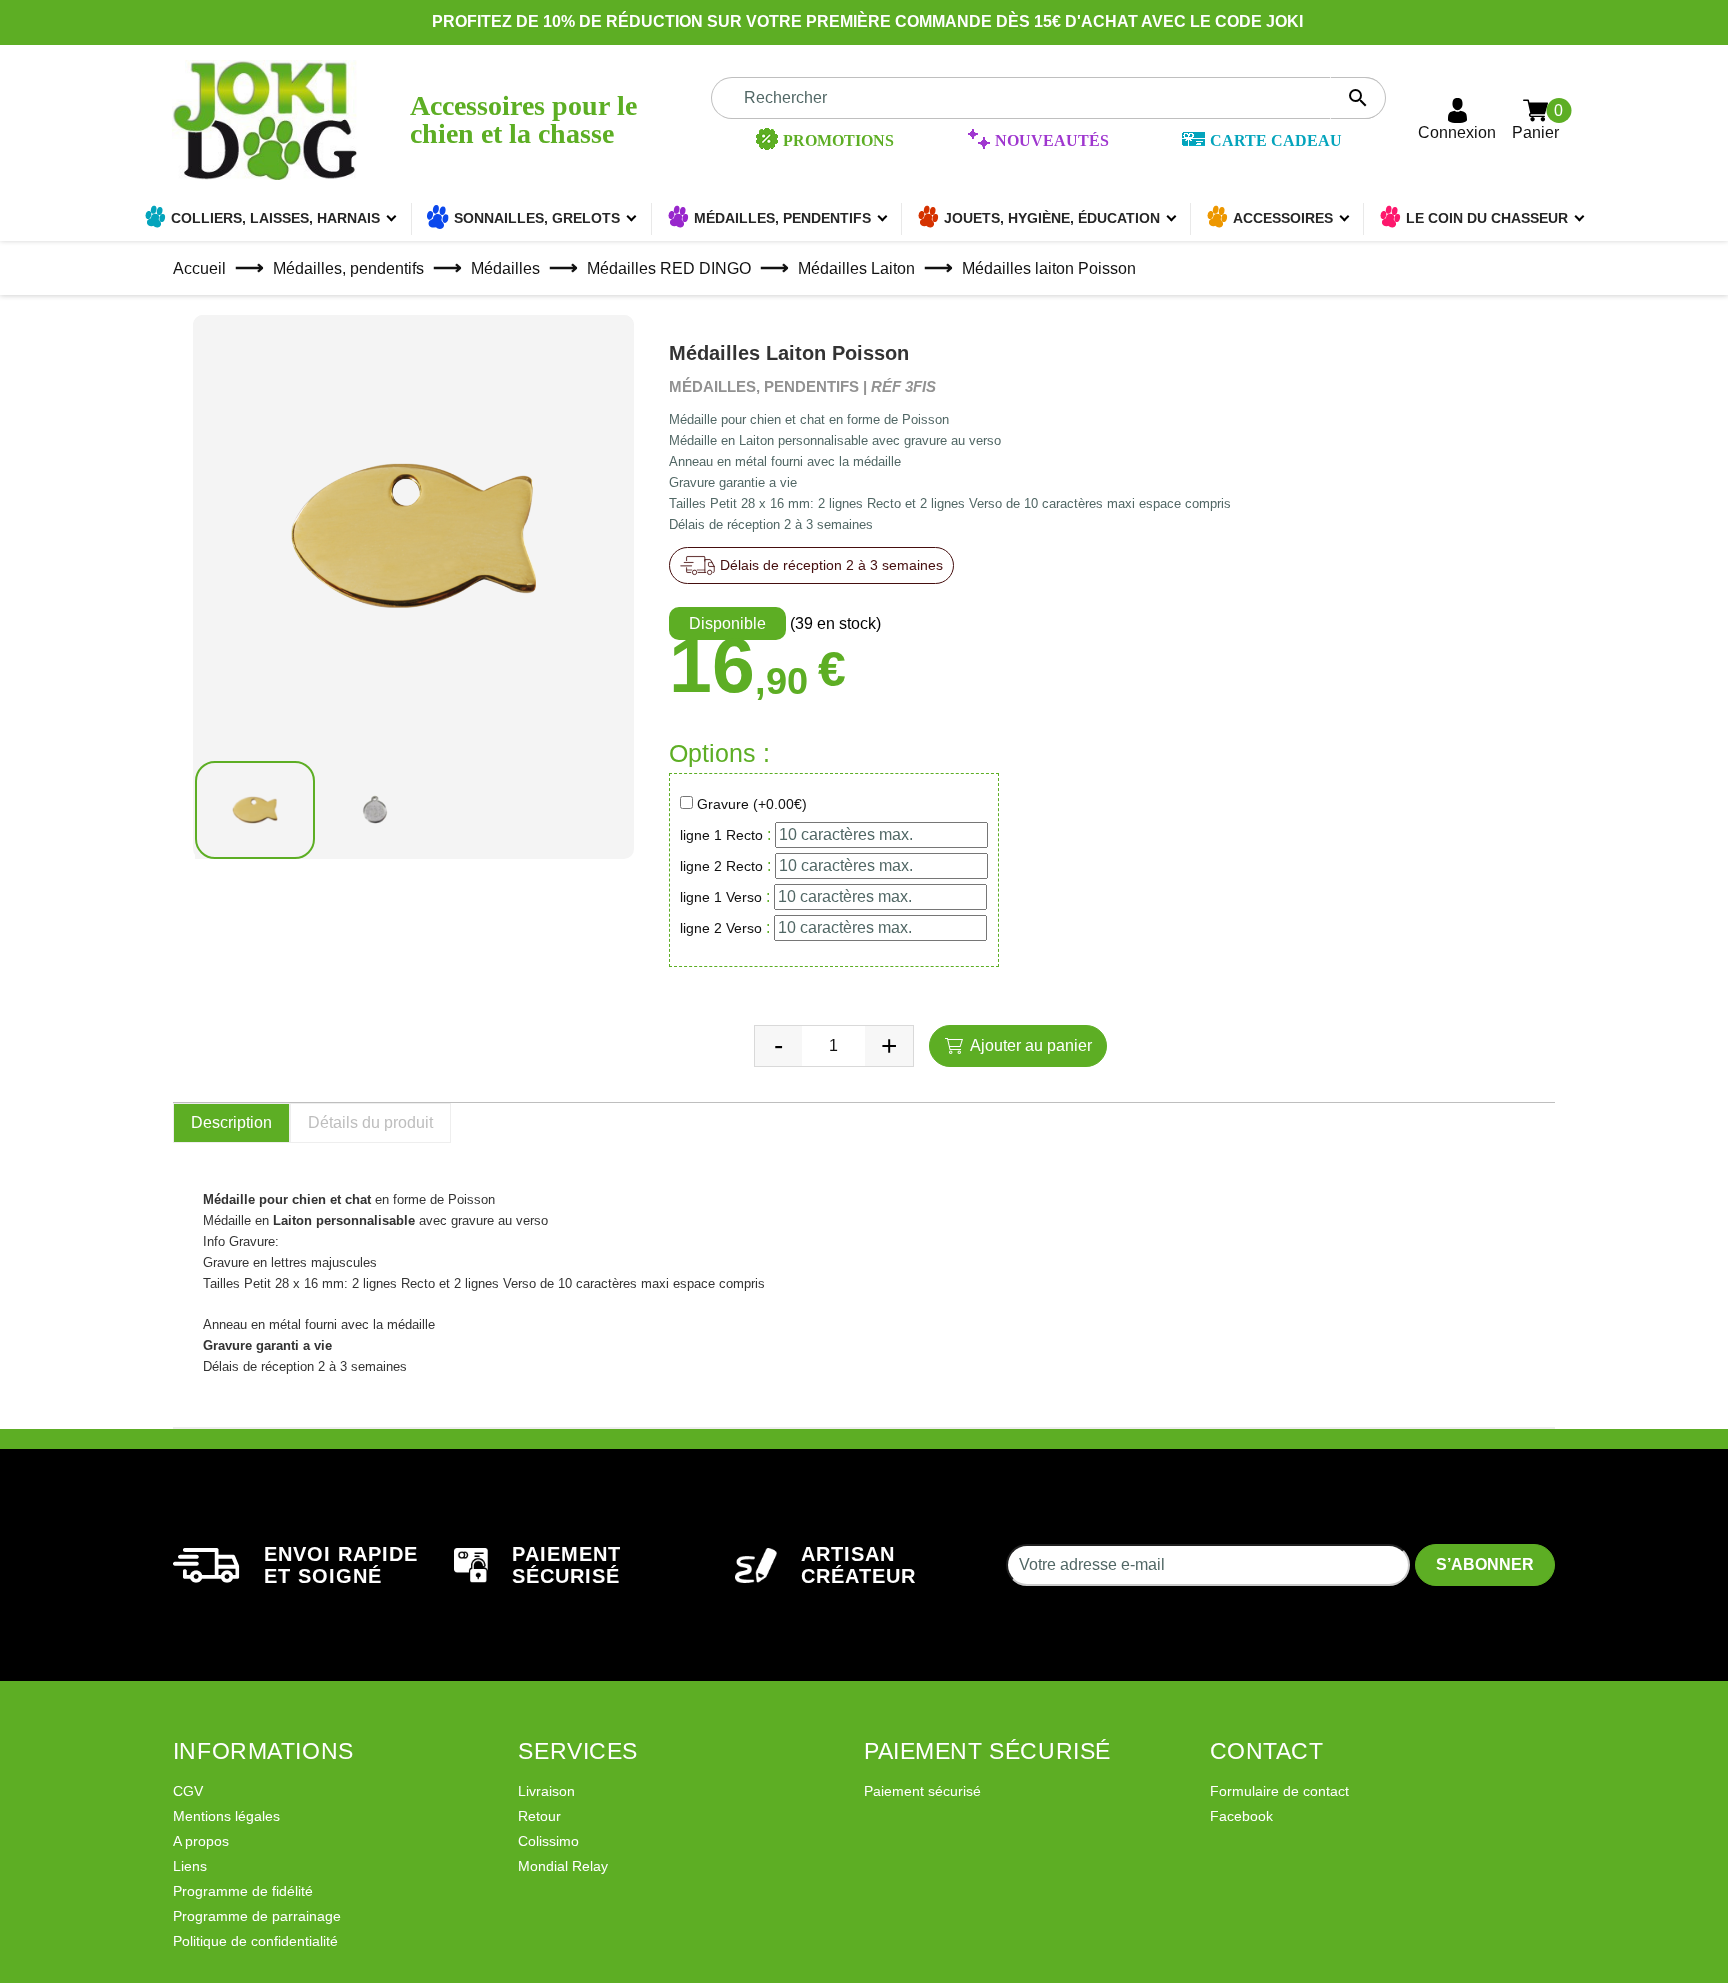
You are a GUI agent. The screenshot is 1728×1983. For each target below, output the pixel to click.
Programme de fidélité (243, 1891)
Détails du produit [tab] (370, 1122)
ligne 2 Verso (721, 928)
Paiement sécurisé (922, 1791)
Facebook (1241, 1816)
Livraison (546, 1791)
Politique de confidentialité (255, 1941)
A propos (201, 1841)
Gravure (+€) (752, 804)
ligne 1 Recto (721, 835)
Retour (539, 1816)
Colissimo (548, 1841)
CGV (188, 1791)
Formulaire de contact (1279, 1791)
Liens (190, 1866)
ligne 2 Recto (721, 866)
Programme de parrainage (257, 1916)
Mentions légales (226, 1816)
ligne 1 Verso (721, 897)
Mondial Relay (563, 1866)
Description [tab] (231, 1122)
